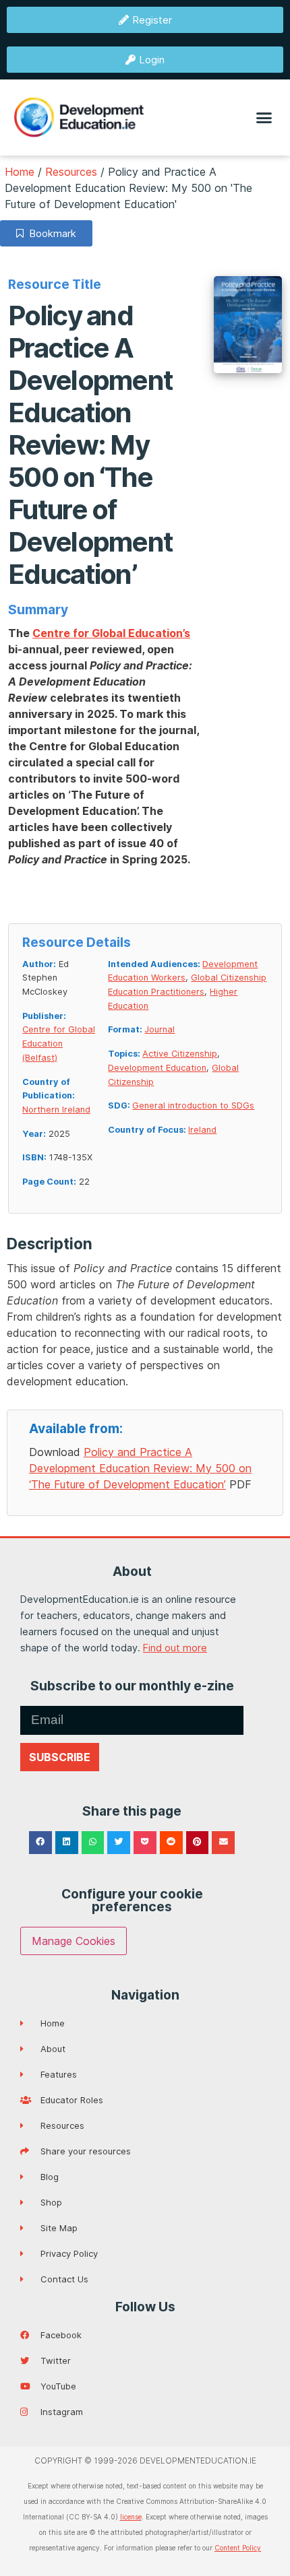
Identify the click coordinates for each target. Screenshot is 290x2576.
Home (20, 172)
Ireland (202, 1130)
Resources (71, 172)
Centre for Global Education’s (111, 633)
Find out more (175, 1648)
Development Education (157, 1068)
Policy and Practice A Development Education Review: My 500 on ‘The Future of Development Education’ (140, 1468)
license (131, 2517)
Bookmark (50, 233)
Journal (159, 1029)
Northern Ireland (56, 1110)
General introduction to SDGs (193, 1105)
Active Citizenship (180, 1054)
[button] (264, 118)
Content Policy (238, 2548)
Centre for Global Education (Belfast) (59, 1043)
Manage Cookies (74, 1941)
